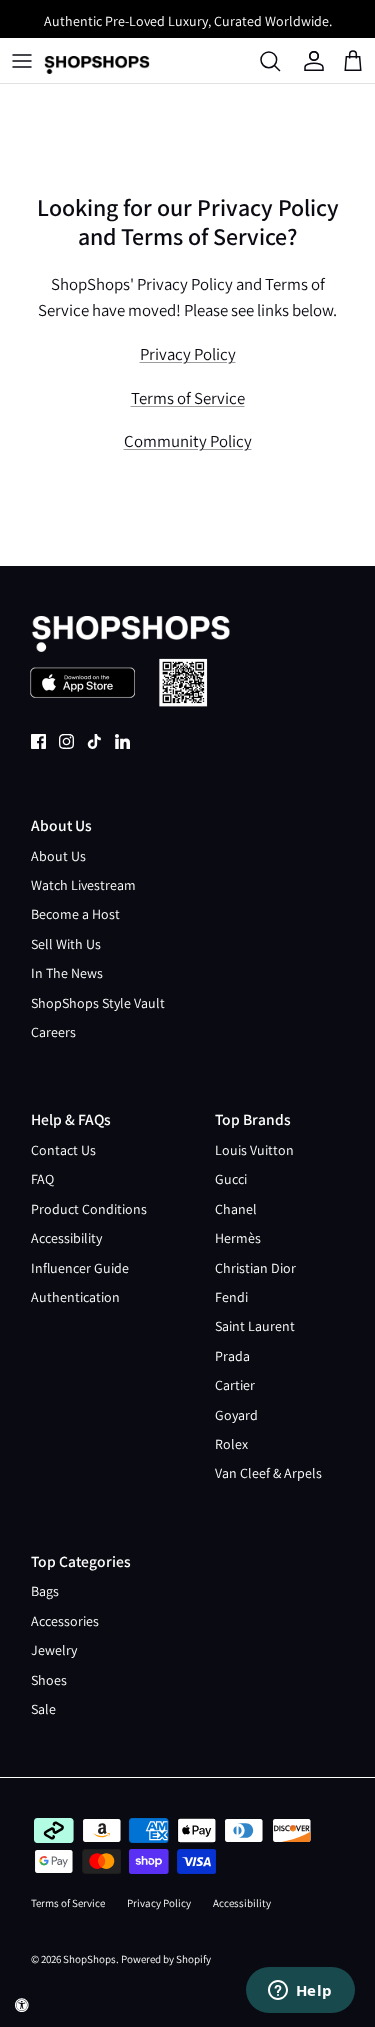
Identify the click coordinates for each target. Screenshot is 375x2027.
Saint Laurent (255, 1326)
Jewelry (54, 1650)
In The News (67, 973)
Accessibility (66, 1238)
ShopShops (89, 1959)
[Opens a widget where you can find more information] (300, 1992)
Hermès (238, 1238)
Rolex (231, 1444)
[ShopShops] (97, 61)
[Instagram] (66, 741)
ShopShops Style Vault (98, 1003)
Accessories (65, 1621)
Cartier (235, 1385)
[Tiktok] (94, 741)
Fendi (231, 1297)
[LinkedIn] (122, 741)
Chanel (236, 1209)
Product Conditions (89, 1209)
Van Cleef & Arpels (268, 1473)
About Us (58, 856)
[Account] (316, 61)
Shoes (49, 1680)
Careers (53, 1032)
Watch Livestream (83, 885)
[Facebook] (38, 741)
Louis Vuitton (254, 1150)
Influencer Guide (80, 1268)
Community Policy (188, 441)
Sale (43, 1709)
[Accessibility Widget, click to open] (22, 2005)
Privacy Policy (188, 354)
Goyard (236, 1415)
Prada (232, 1356)
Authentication (75, 1297)
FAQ (42, 1179)
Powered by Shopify (166, 1959)
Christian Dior (255, 1268)
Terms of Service (188, 398)
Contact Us (63, 1150)
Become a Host (75, 914)
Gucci (231, 1179)
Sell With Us (66, 944)
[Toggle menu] (22, 61)
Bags (45, 1591)
